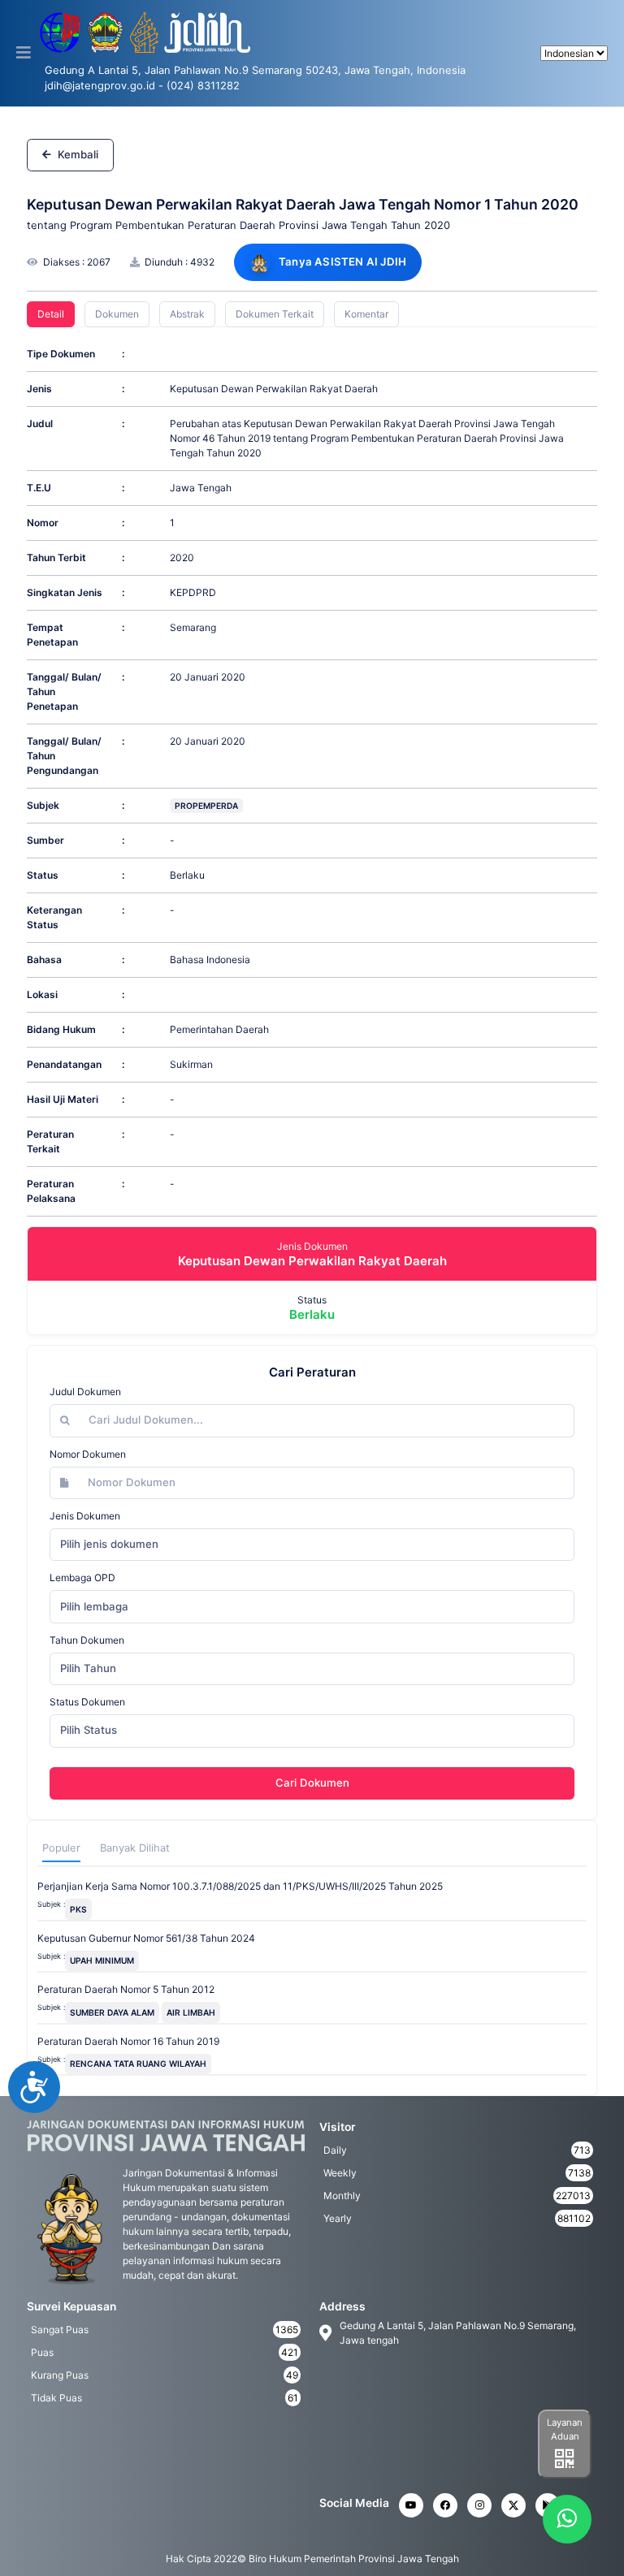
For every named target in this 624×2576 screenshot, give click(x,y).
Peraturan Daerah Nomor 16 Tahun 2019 (128, 2041)
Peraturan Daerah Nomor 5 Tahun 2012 (126, 1989)
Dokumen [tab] (117, 314)
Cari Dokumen (312, 1783)
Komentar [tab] (366, 314)
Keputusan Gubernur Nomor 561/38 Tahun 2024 (146, 1938)
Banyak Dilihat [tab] (135, 1848)
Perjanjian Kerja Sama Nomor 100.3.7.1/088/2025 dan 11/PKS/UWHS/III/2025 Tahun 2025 (240, 1886)
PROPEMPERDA (206, 806)
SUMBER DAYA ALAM (112, 2012)
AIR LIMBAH (191, 2012)
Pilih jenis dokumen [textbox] (109, 1544)
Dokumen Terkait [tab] (275, 314)
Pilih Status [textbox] (89, 1730)
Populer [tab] (61, 1848)
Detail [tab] (51, 314)
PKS (78, 1909)
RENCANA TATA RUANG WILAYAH (138, 2064)
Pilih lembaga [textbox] (94, 1606)
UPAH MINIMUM (102, 1960)
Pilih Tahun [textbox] (88, 1668)
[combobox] (312, 1545)
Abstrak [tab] (187, 314)
